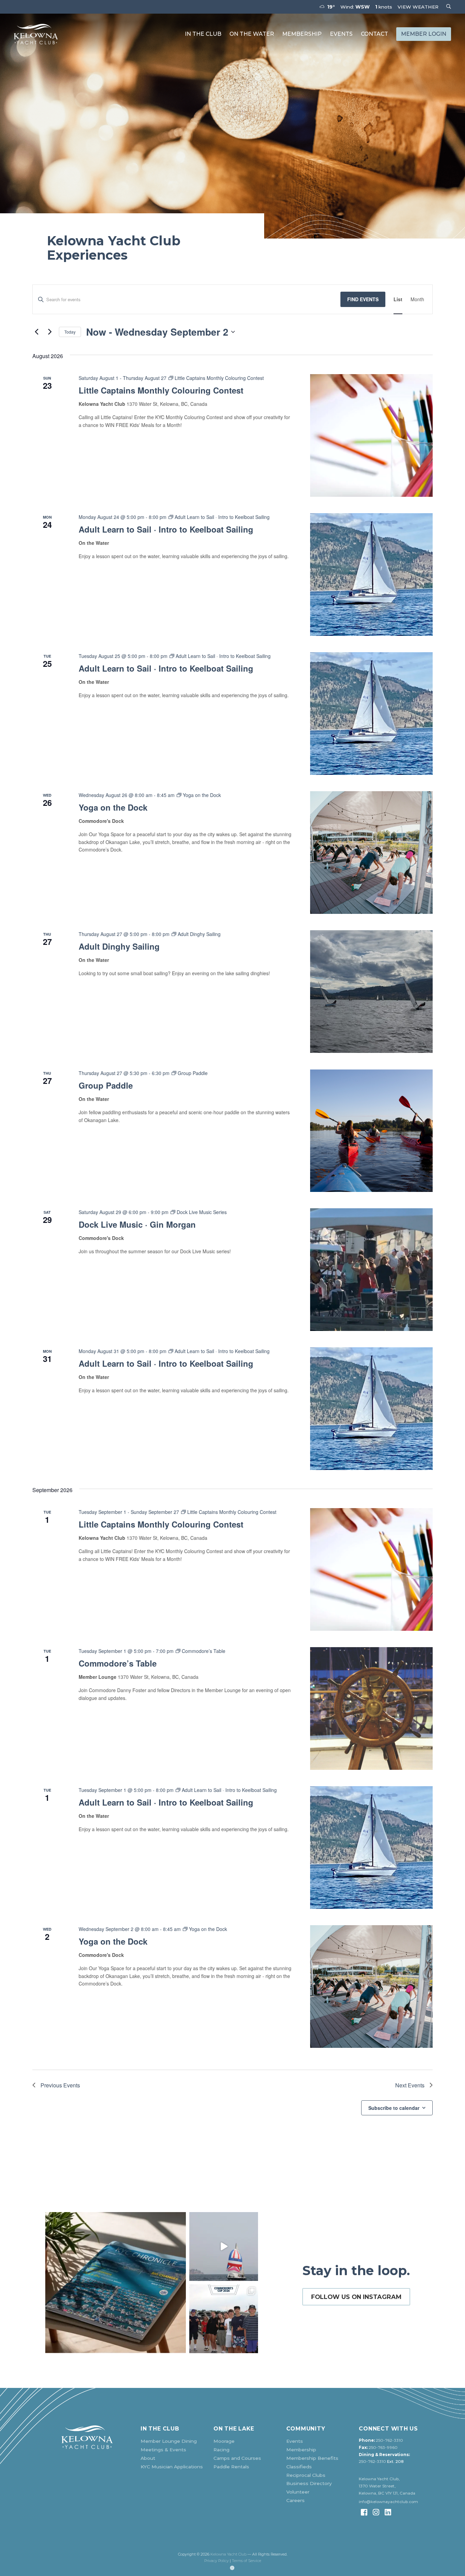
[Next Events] (50, 332)
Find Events (363, 299)
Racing (221, 2450)
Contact (374, 34)
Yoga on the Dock (113, 807)
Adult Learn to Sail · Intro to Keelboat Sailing (166, 529)
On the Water (252, 34)
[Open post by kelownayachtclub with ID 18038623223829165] (224, 2247)
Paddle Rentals (231, 2467)
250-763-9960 (383, 2448)
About (148, 2458)
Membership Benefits (312, 2458)
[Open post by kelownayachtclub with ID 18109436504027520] (224, 2319)
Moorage (224, 2441)
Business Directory (309, 2483)
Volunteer (298, 2492)
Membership (302, 34)
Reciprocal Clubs (306, 2475)
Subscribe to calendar (394, 2108)
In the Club (203, 34)
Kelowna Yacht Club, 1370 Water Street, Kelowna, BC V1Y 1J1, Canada (387, 2486)
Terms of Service (246, 2561)
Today (70, 332)
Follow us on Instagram (356, 2297)
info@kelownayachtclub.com (388, 2502)
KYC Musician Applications (172, 2467)
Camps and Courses (237, 2458)
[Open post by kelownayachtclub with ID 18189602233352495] (116, 2282)
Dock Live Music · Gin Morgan (137, 1224)
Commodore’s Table (118, 1663)
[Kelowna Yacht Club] (36, 34)
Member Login (424, 34)
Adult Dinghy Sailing (119, 946)
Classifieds (299, 2467)
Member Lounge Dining (169, 2441)
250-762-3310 (389, 2440)
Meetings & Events (163, 2450)
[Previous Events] (36, 332)
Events (341, 34)
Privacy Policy (217, 2561)
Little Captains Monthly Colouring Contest (161, 390)
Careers (295, 2500)
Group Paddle (106, 1085)
